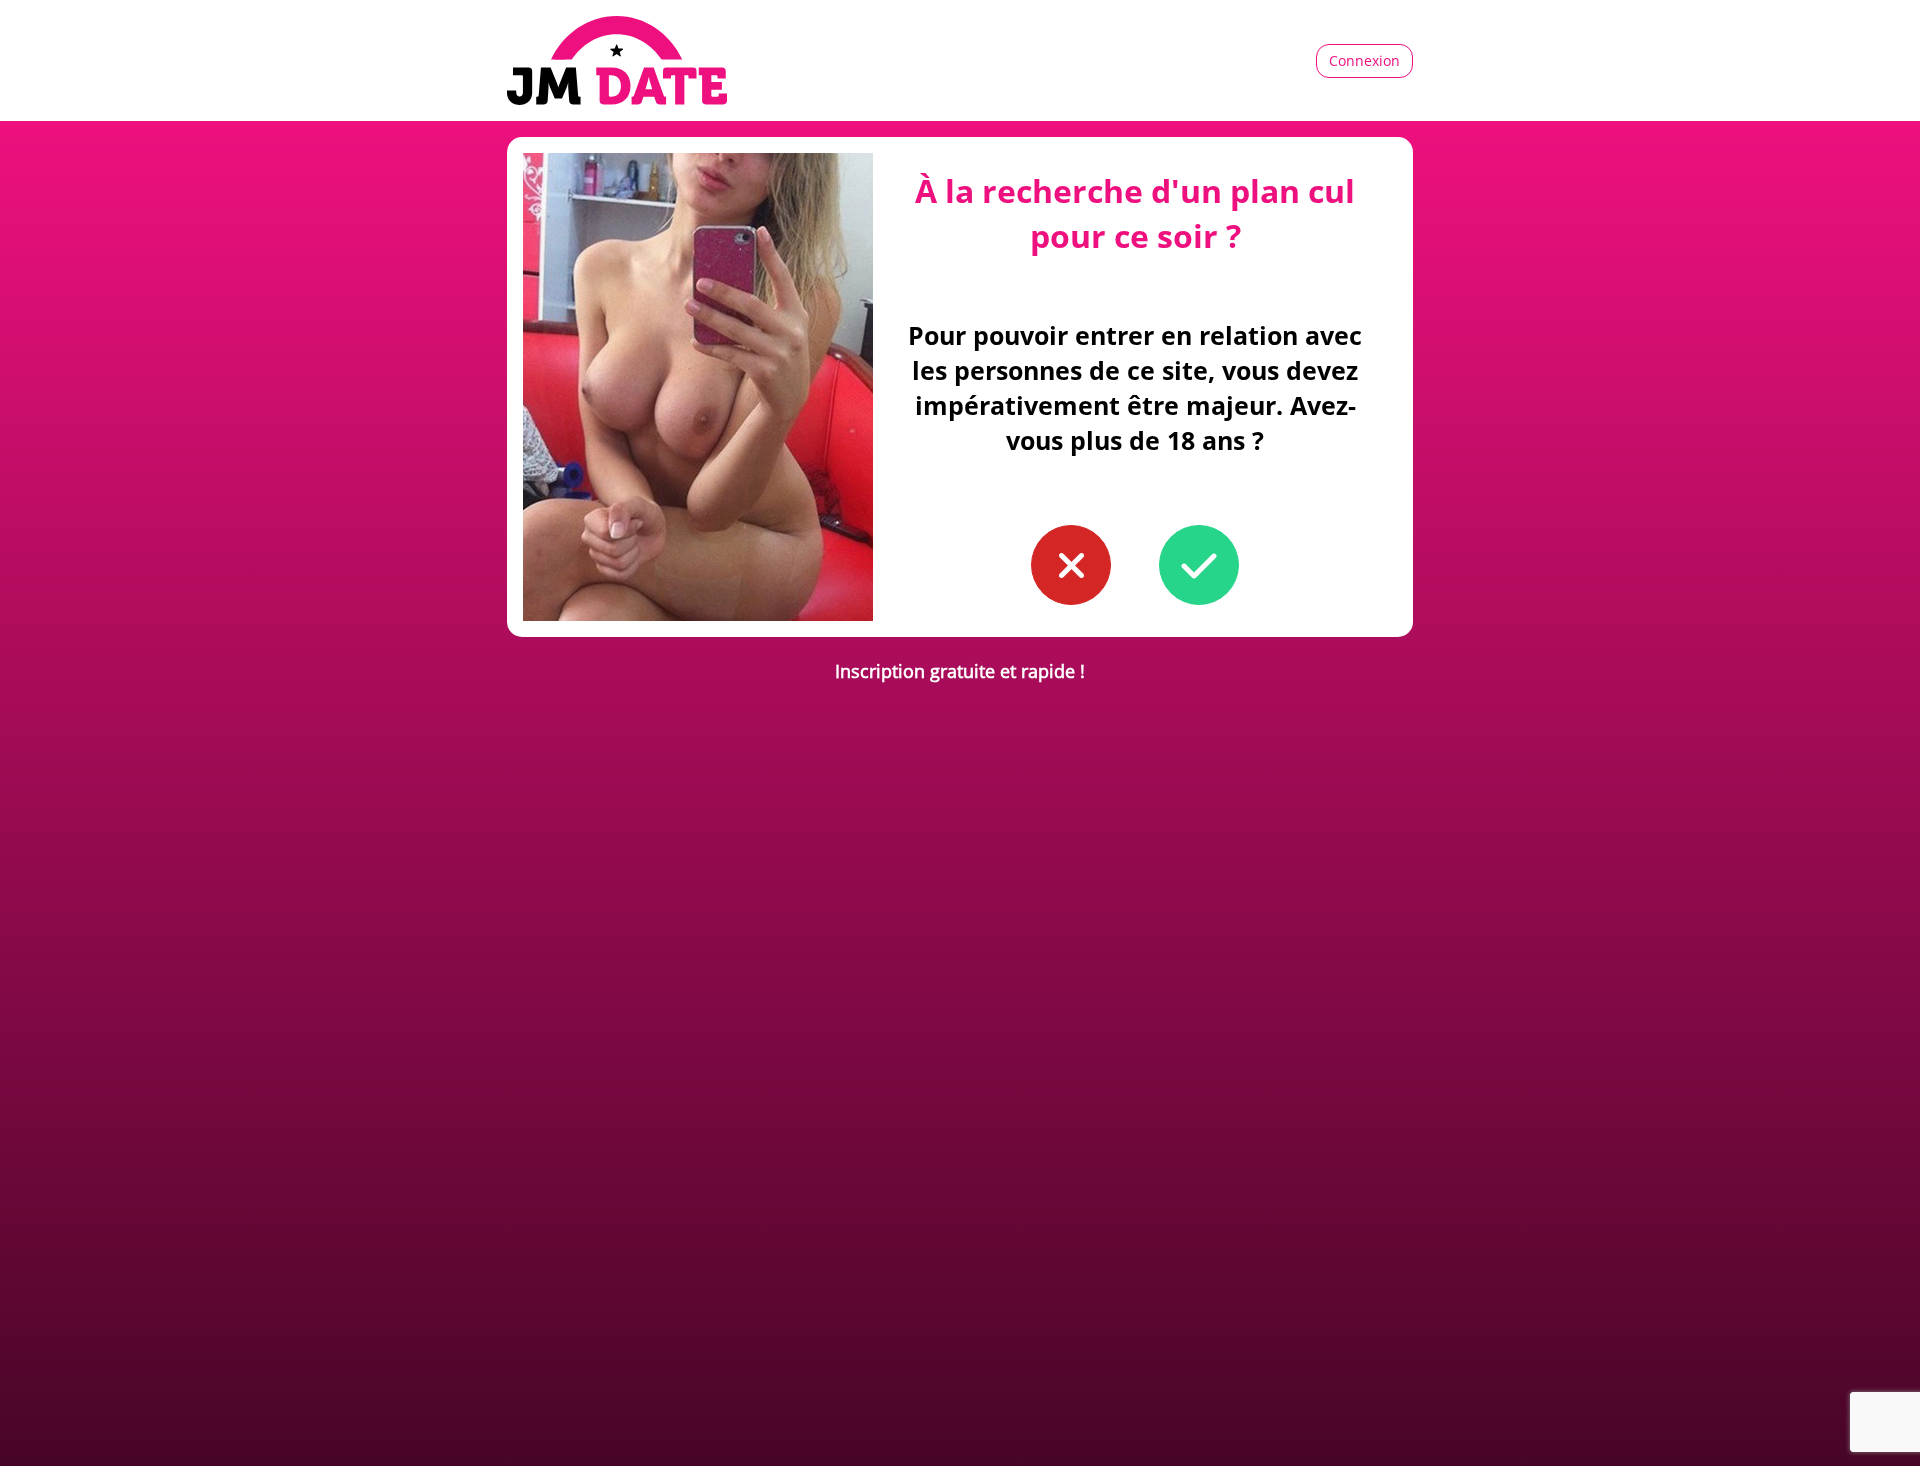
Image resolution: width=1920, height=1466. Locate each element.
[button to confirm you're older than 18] (1199, 565)
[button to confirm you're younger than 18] (1071, 565)
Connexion (1364, 60)
